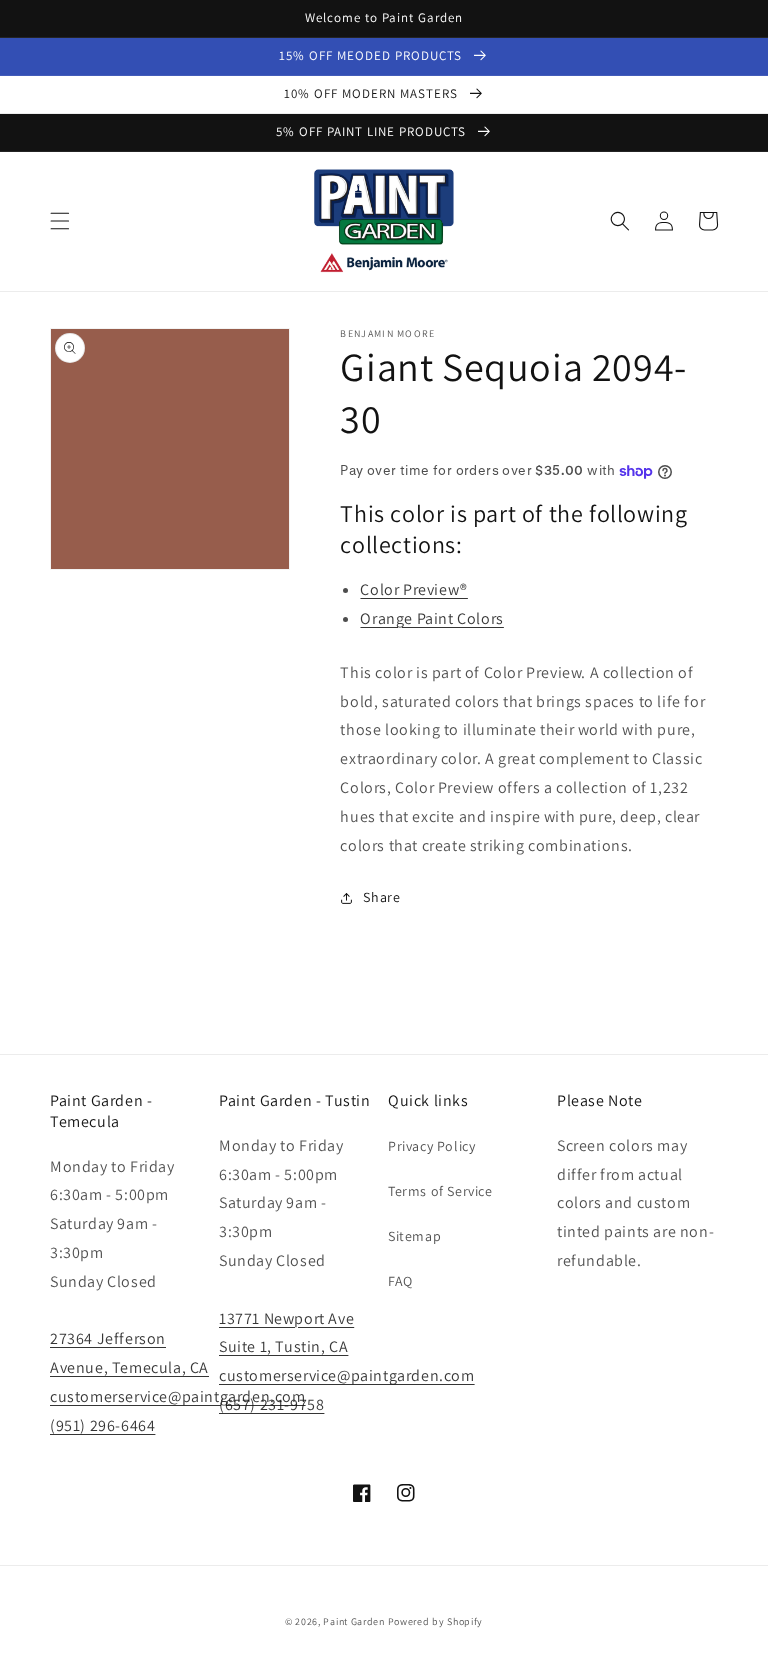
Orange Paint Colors (431, 618)
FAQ (400, 1281)
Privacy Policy (431, 1146)
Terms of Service (440, 1191)
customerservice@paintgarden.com (178, 1396)
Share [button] (381, 897)
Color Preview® (413, 589)
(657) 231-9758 (271, 1404)
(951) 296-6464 (102, 1425)
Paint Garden (353, 1621)
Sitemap (414, 1236)
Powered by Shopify (436, 1621)
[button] (60, 221)
